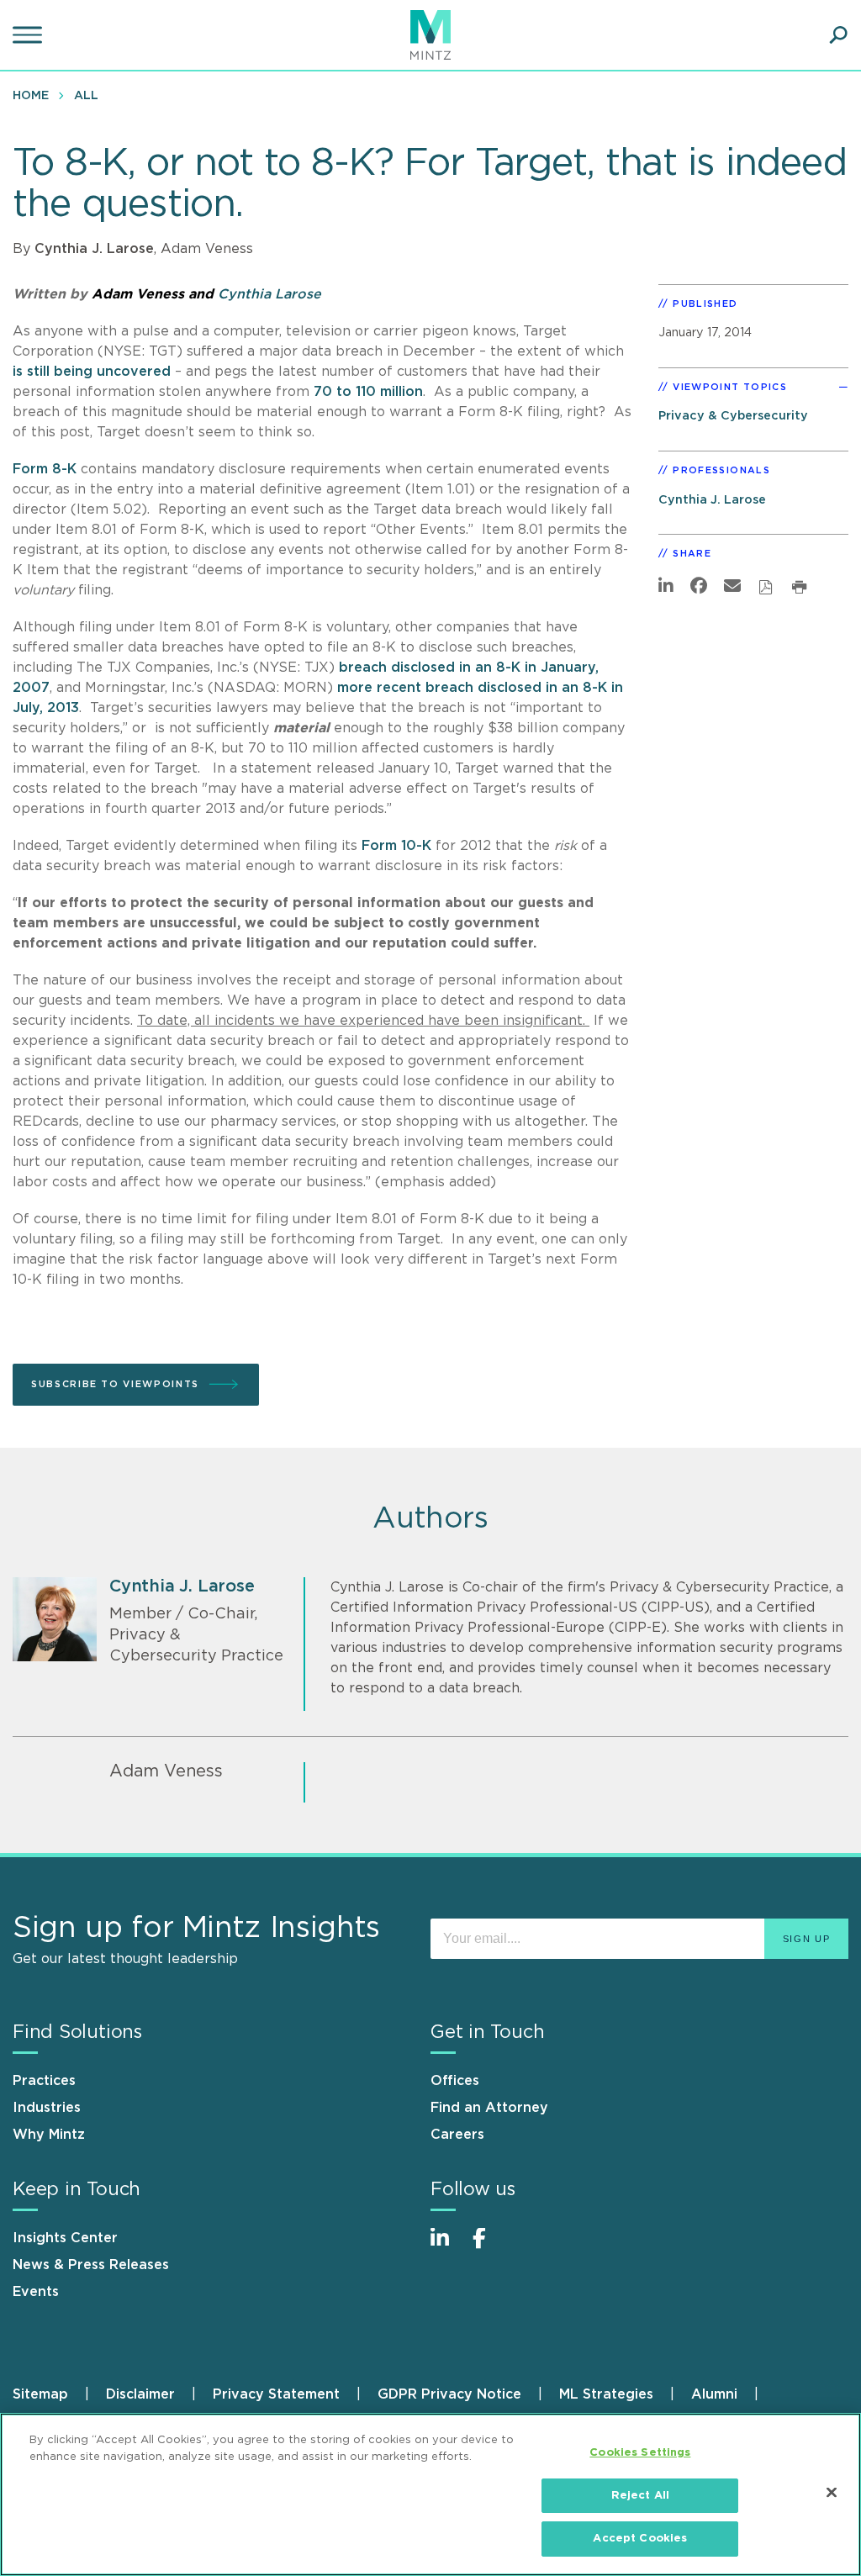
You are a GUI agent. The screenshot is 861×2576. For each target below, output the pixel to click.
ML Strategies (606, 2394)
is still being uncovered (92, 372)
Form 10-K (396, 846)
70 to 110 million (368, 392)
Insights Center (65, 2238)
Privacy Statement (276, 2394)
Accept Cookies (640, 2539)
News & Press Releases (91, 2265)
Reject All (640, 2496)
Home (31, 96)
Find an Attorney (489, 2108)
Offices (455, 2081)
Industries (47, 2108)
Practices (44, 2081)
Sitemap (40, 2394)
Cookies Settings (640, 2453)
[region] (430, 2494)
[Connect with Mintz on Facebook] (489, 2247)
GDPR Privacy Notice (449, 2394)
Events (36, 2292)
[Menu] (29, 35)
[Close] (832, 2493)
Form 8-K (45, 469)
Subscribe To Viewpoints (115, 1384)
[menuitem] (35, 95)
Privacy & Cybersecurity (733, 416)
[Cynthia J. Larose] (55, 1619)
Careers (457, 2135)
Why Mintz (49, 2135)
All (86, 96)
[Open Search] (838, 35)
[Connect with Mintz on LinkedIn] (447, 2247)
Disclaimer (140, 2394)
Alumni (714, 2394)
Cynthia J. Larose (94, 249)
